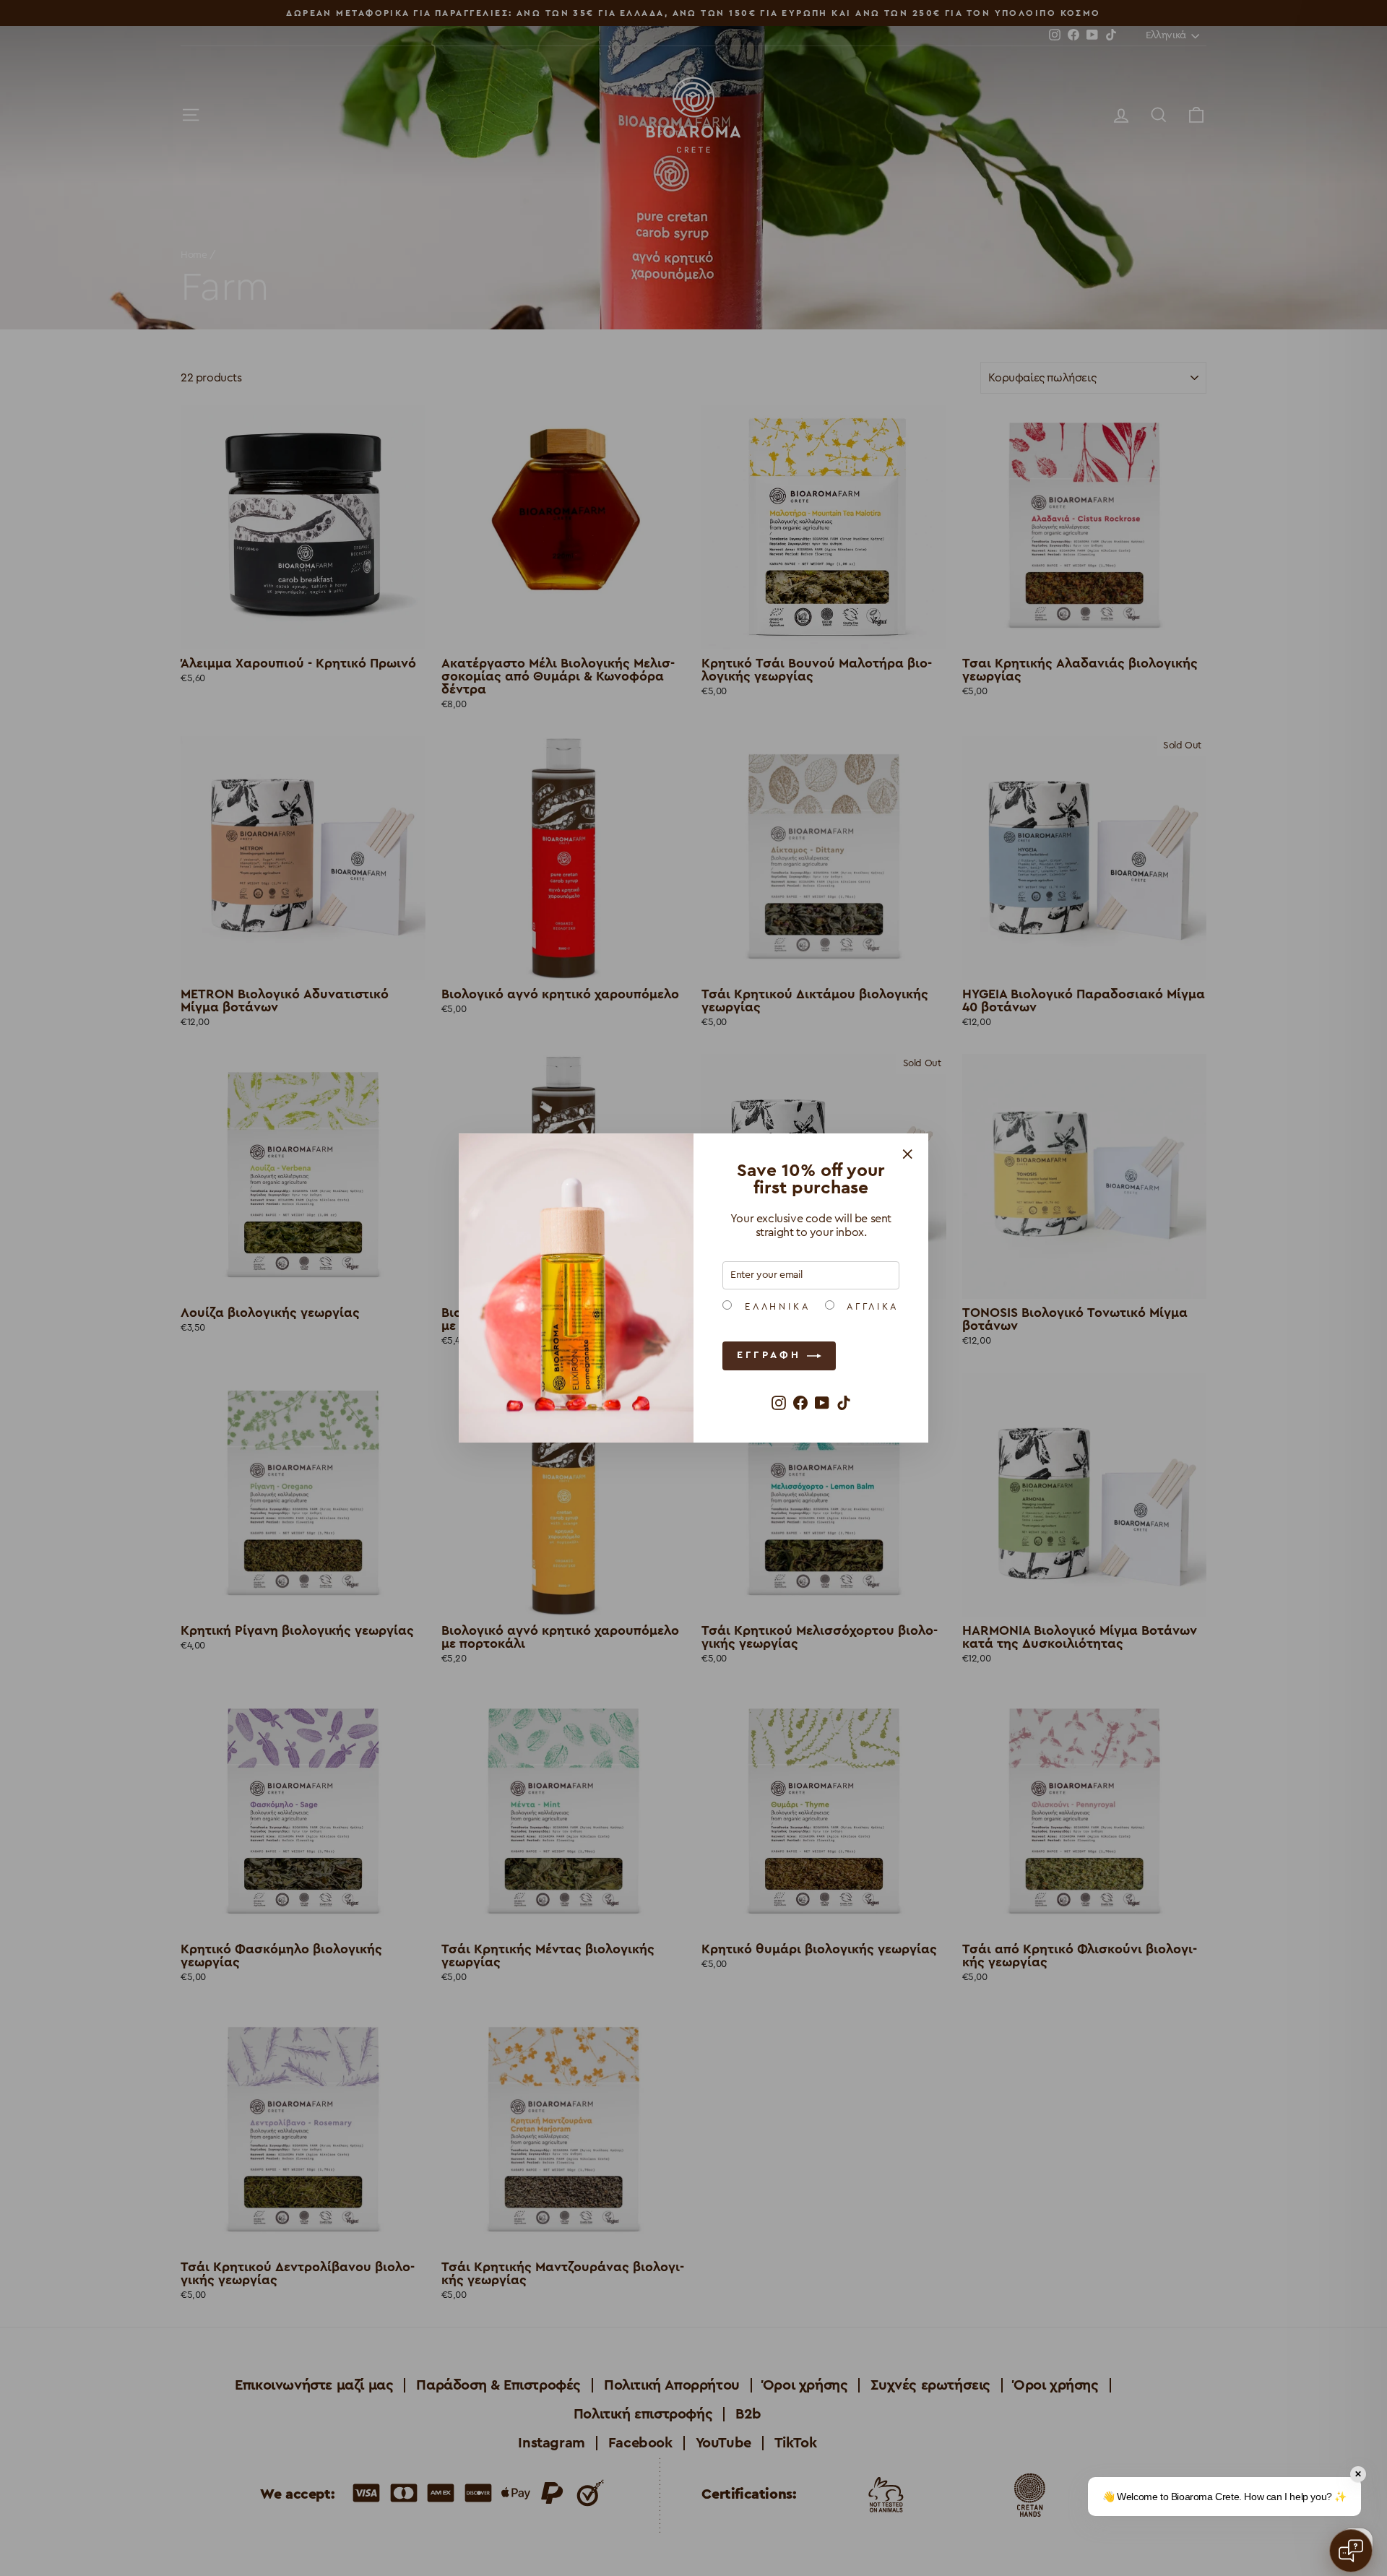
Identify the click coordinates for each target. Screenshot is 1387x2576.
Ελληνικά (775, 1307)
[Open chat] (1351, 2551)
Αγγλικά (870, 1307)
